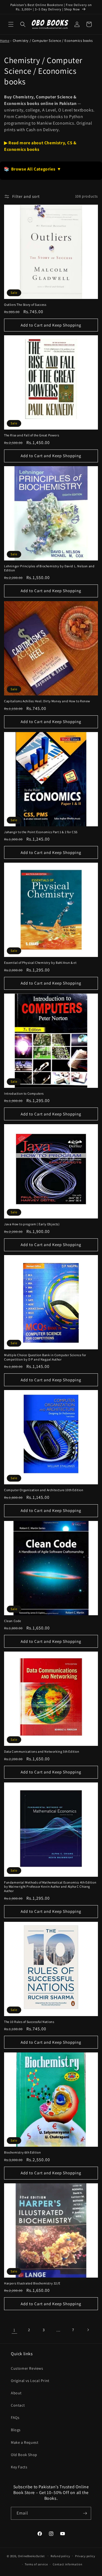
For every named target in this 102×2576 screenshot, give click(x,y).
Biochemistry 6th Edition (22, 2152)
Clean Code (13, 1621)
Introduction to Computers (24, 1093)
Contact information (67, 2564)
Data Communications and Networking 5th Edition (42, 1751)
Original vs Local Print (30, 2381)
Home (5, 41)
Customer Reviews (27, 2368)
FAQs (15, 2418)
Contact (18, 2405)
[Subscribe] (85, 2513)
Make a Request (25, 2442)
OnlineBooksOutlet (31, 2556)
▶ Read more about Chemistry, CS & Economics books (40, 146)
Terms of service (36, 2564)
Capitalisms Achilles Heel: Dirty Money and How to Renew (47, 701)
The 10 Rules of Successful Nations (29, 2022)
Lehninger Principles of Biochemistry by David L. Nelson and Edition (49, 568)
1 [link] (14, 2330)
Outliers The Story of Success (25, 305)
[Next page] (88, 2330)
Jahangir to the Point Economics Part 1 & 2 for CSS (41, 832)
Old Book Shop (24, 2455)
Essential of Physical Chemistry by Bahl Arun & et (40, 963)
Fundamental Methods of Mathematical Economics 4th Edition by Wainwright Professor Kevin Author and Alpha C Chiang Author (50, 1887)
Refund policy (60, 2556)
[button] (11, 24)
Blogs (16, 2430)
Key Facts (19, 2467)
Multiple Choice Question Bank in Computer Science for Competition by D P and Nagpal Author (45, 1357)
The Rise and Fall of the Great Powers (32, 435)
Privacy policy (85, 2556)
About (16, 2393)
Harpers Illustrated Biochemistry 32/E (32, 2283)
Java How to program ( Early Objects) (32, 1224)
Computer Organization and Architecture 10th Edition (44, 1490)
